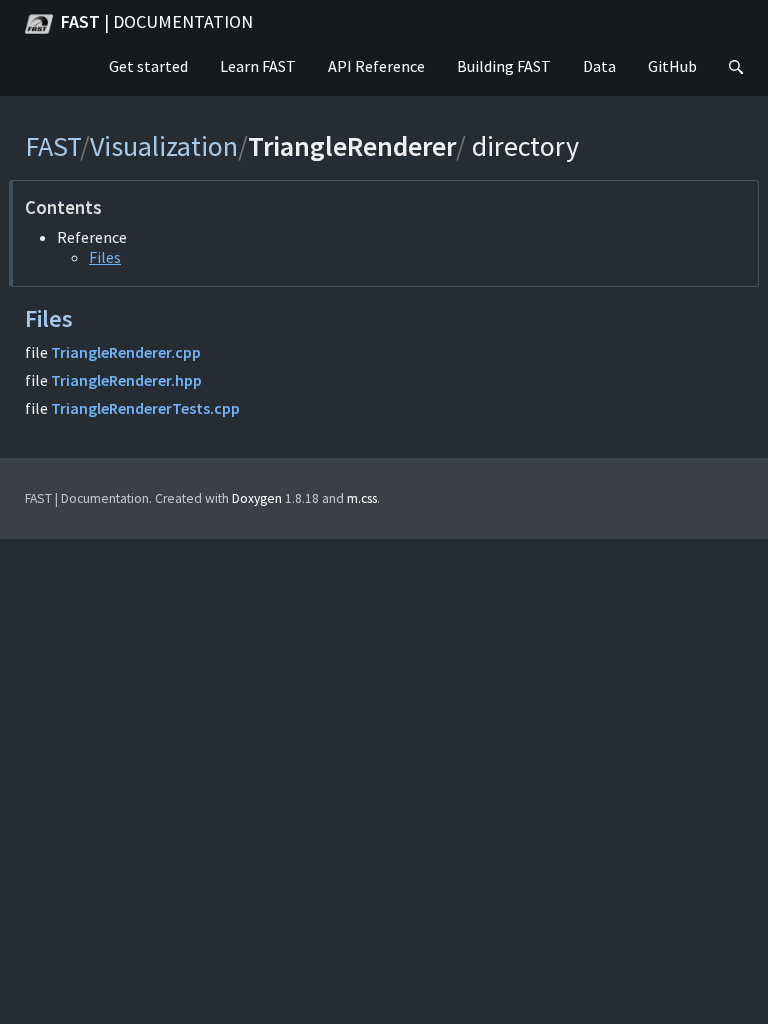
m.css (362, 498)
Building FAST (504, 66)
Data (599, 66)
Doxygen (257, 498)
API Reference (376, 66)
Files (105, 257)
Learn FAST (258, 66)
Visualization (164, 146)
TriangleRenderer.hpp (126, 380)
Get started (148, 66)
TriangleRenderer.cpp (126, 352)
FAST (157, 21)
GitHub (672, 66)
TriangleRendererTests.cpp (145, 408)
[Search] (736, 68)
